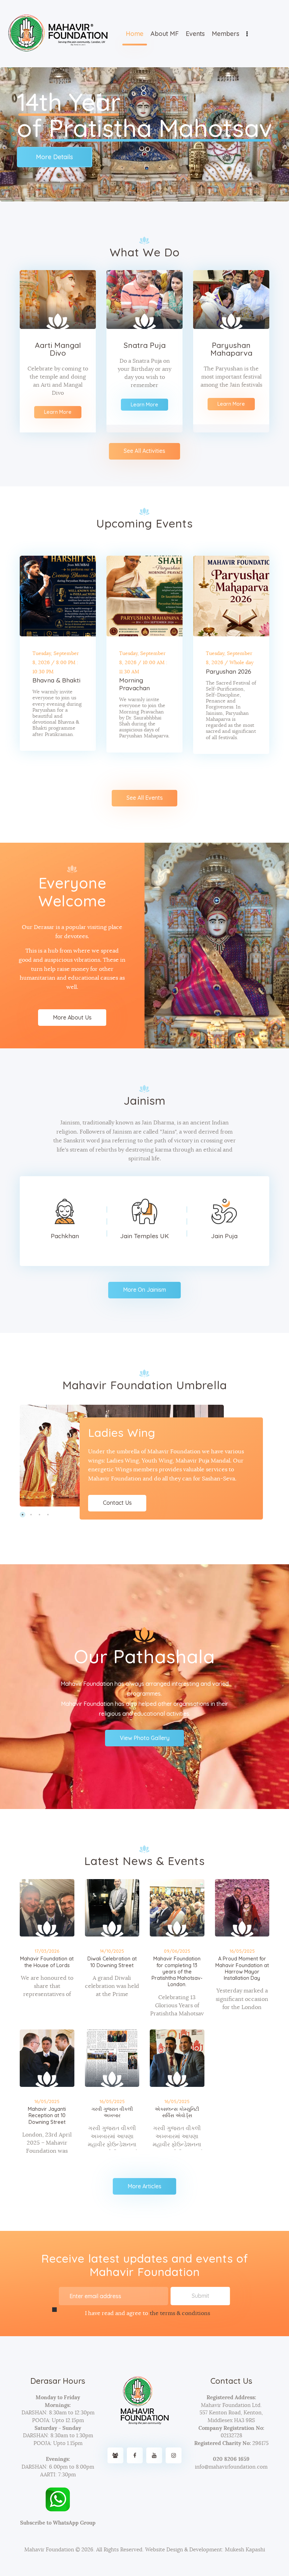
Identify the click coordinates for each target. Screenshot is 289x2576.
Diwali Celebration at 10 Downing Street (112, 1962)
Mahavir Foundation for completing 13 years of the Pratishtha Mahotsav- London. (177, 1972)
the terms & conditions (180, 2313)
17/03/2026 (47, 1951)
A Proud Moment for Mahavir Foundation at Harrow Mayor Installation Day (242, 1968)
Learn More (58, 412)
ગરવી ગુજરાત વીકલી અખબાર (112, 2112)
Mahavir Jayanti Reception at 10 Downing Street (47, 2116)
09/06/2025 (177, 1951)
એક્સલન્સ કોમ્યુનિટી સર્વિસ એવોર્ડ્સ (177, 2112)
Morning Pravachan (134, 684)
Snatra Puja (145, 345)
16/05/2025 (242, 1951)
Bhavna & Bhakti (56, 680)
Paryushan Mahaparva (231, 349)
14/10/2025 (112, 1951)
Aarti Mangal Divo (58, 349)
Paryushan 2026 (229, 671)
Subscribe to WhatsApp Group (58, 2523)
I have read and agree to (147, 2313)
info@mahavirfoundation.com (231, 2467)
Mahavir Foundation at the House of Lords (47, 1962)
